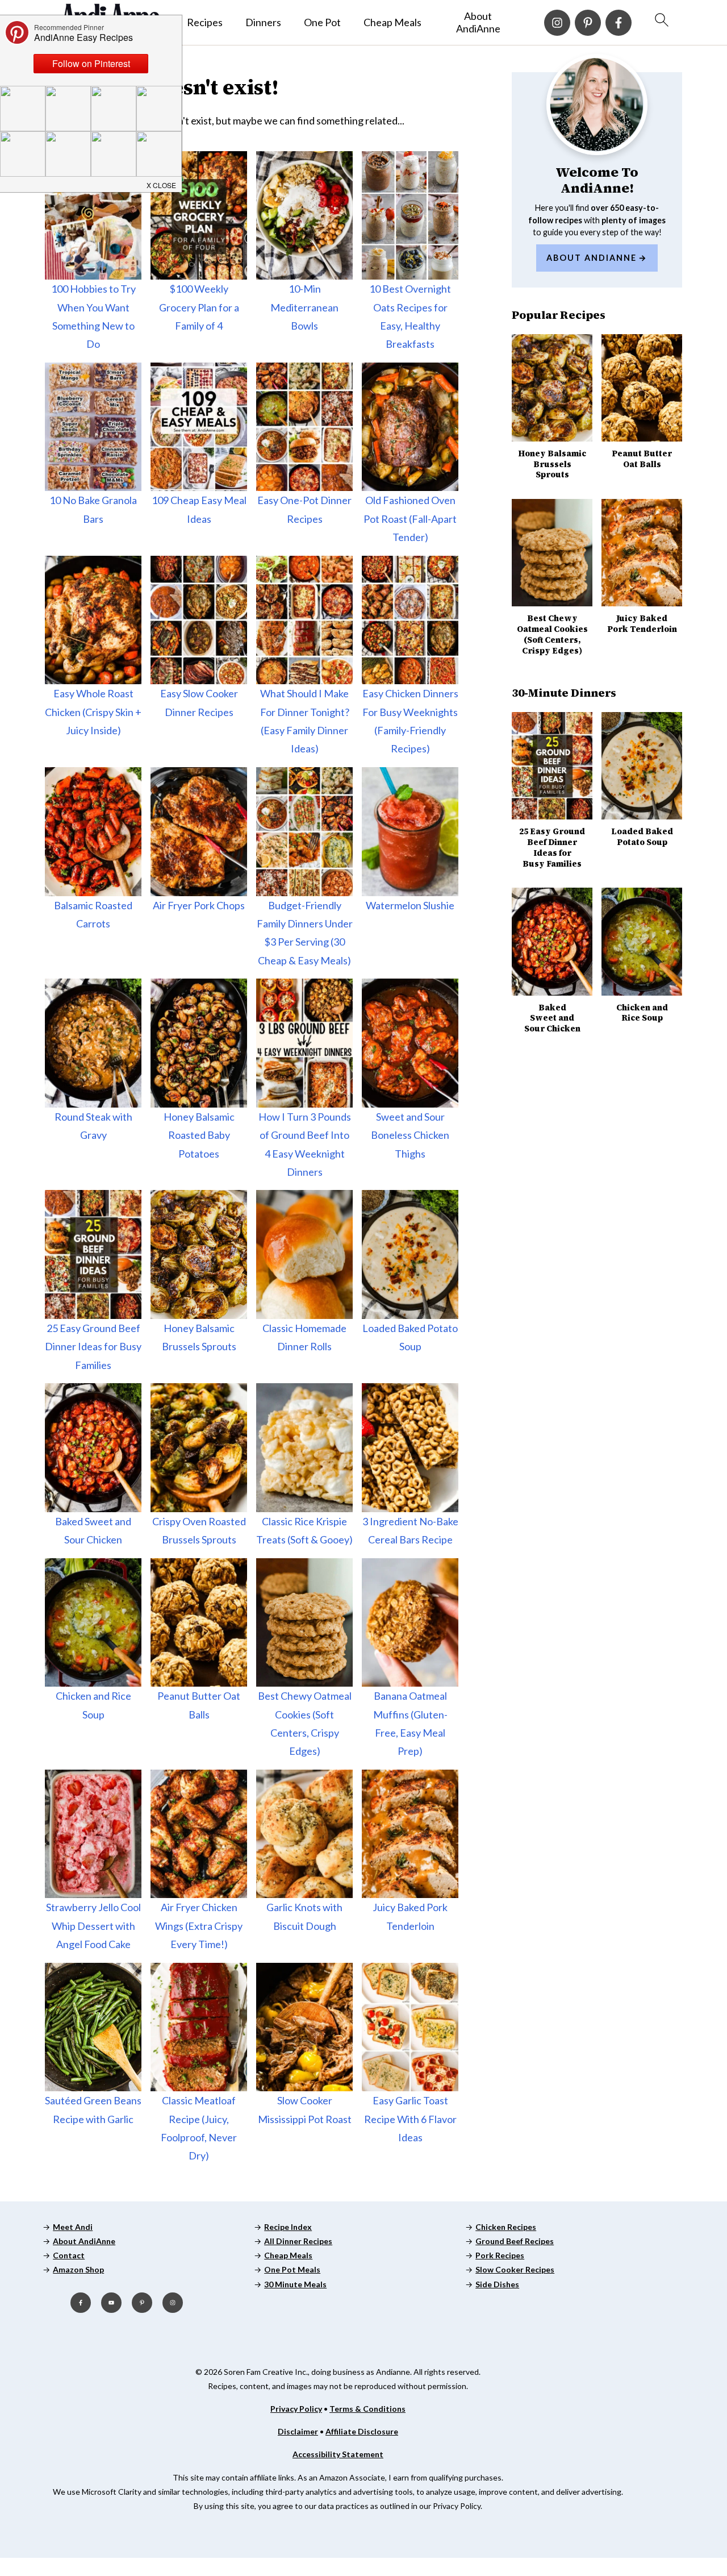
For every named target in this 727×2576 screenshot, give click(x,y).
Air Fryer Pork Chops (199, 905)
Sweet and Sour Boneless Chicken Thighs (410, 1135)
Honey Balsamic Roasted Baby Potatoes (199, 1135)
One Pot (322, 22)
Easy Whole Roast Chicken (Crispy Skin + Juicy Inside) (93, 712)
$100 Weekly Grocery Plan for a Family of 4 (199, 307)
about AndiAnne (592, 258)
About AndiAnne (478, 22)
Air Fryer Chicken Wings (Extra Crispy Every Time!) (199, 1926)
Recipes (205, 22)
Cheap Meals (392, 22)
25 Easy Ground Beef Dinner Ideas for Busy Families (93, 1347)
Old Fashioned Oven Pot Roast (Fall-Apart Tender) (410, 519)
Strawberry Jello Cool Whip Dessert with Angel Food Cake (93, 1926)
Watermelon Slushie (410, 905)
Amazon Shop (78, 2269)
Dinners (263, 22)
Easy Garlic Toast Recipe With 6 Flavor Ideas (410, 2119)
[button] (162, 183)
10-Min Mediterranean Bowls (304, 307)
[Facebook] (619, 23)
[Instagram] (557, 23)
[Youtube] (111, 2303)
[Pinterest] (588, 23)
